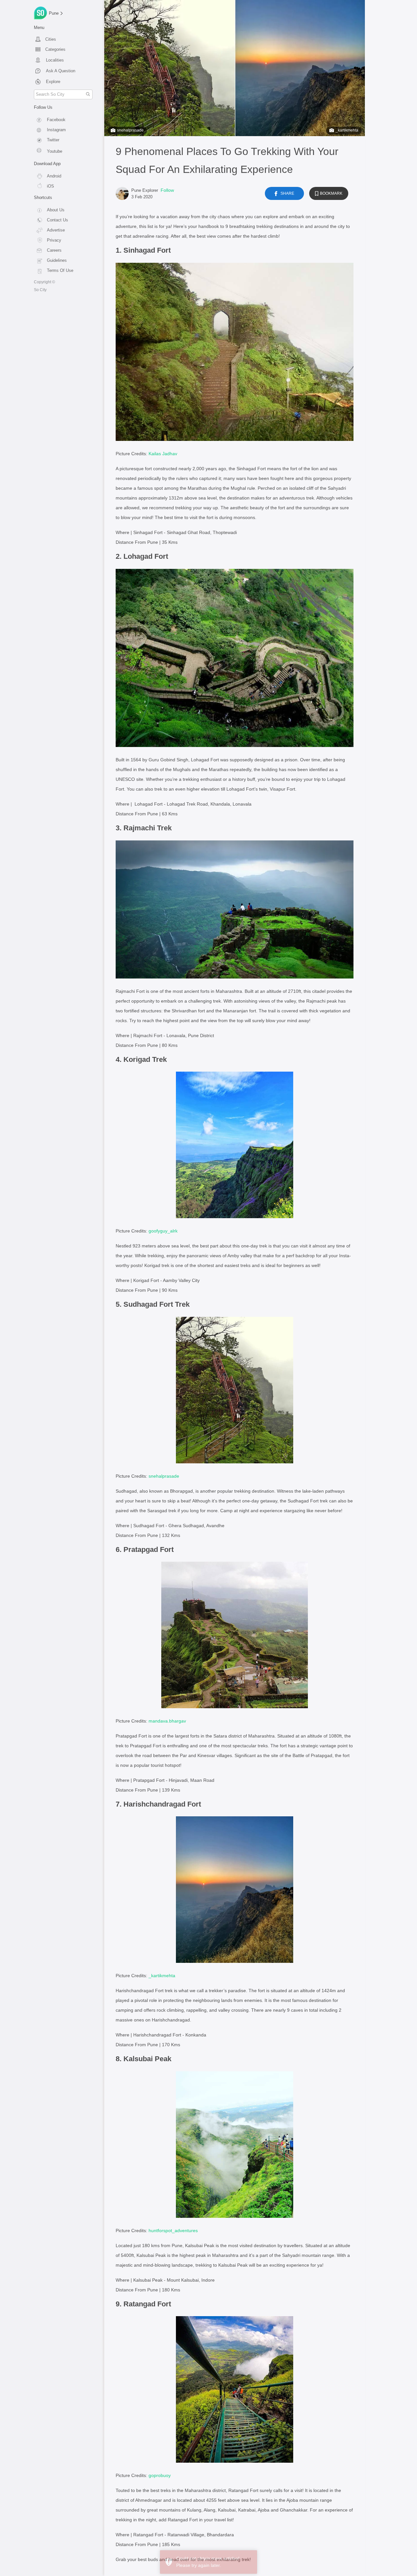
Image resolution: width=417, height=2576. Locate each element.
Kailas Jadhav (163, 454)
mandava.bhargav (167, 1721)
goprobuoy (160, 2475)
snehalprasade (130, 130)
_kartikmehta (347, 130)
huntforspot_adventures (173, 2231)
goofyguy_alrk (163, 1231)
